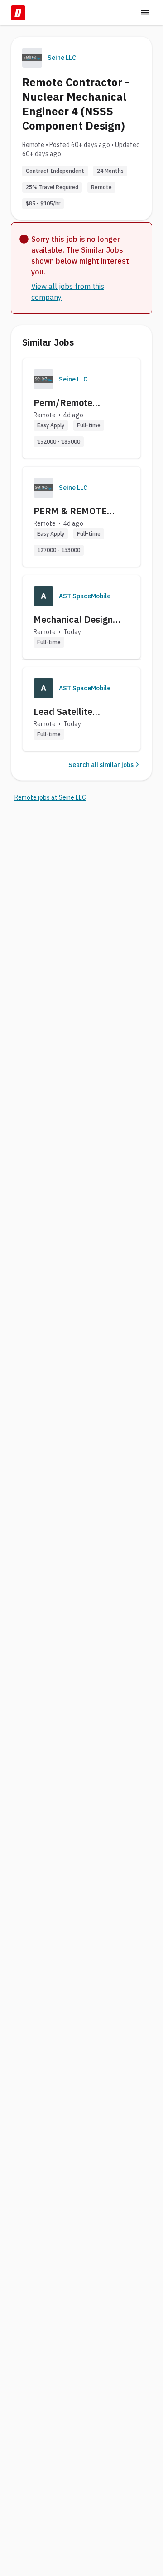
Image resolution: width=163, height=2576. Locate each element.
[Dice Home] (18, 13)
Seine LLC (62, 58)
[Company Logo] (43, 379)
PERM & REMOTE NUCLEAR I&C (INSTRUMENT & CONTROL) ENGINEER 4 (81, 511)
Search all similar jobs (101, 765)
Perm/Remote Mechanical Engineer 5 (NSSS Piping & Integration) (81, 403)
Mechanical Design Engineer (73, 620)
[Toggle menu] (145, 13)
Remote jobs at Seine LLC (50, 797)
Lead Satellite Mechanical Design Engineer (73, 712)
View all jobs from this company (68, 292)
